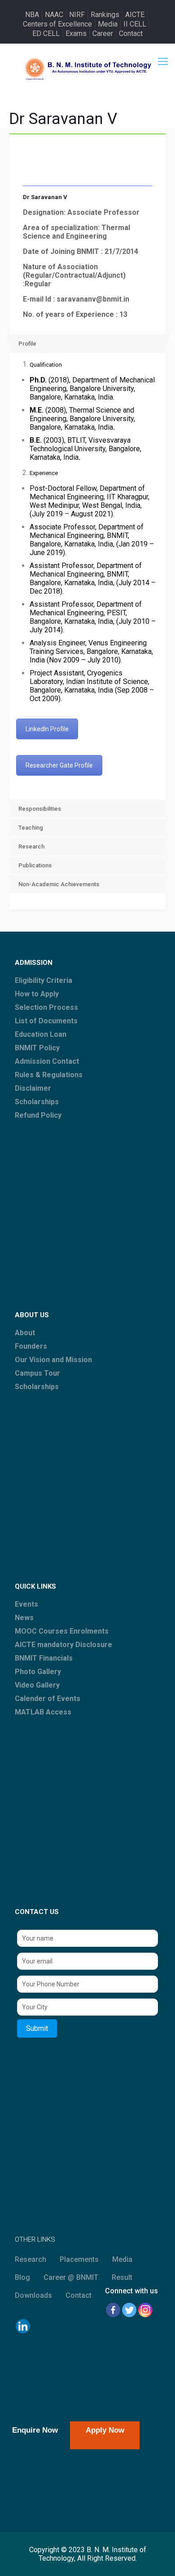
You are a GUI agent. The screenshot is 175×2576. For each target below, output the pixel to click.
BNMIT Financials (44, 1658)
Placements (79, 2259)
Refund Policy (38, 1115)
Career (103, 33)
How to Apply (37, 994)
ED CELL (46, 33)
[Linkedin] (23, 2326)
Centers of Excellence (57, 24)
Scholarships (37, 1102)
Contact (131, 33)
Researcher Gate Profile (59, 765)
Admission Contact (47, 1061)
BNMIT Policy (37, 1048)
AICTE (135, 15)
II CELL (135, 24)
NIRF (77, 15)
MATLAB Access (43, 1712)
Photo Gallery (38, 1672)
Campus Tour (37, 1373)
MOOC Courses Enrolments (62, 1631)
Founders (31, 1346)
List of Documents (46, 1021)
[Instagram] (145, 2310)
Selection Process (46, 1007)
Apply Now (105, 2430)
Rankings (105, 15)
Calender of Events (48, 1699)
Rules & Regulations (49, 1075)
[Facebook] (113, 2310)
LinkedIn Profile (47, 729)
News (24, 1618)
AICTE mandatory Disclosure (63, 1645)
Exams (76, 33)
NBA (32, 15)
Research (31, 2259)
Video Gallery (37, 1685)
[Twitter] (129, 2310)
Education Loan (41, 1034)
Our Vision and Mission (53, 1360)
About (25, 1333)
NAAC (54, 15)
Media (108, 24)
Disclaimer (33, 1088)
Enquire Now (35, 2430)
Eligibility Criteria (44, 980)
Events (26, 1604)
